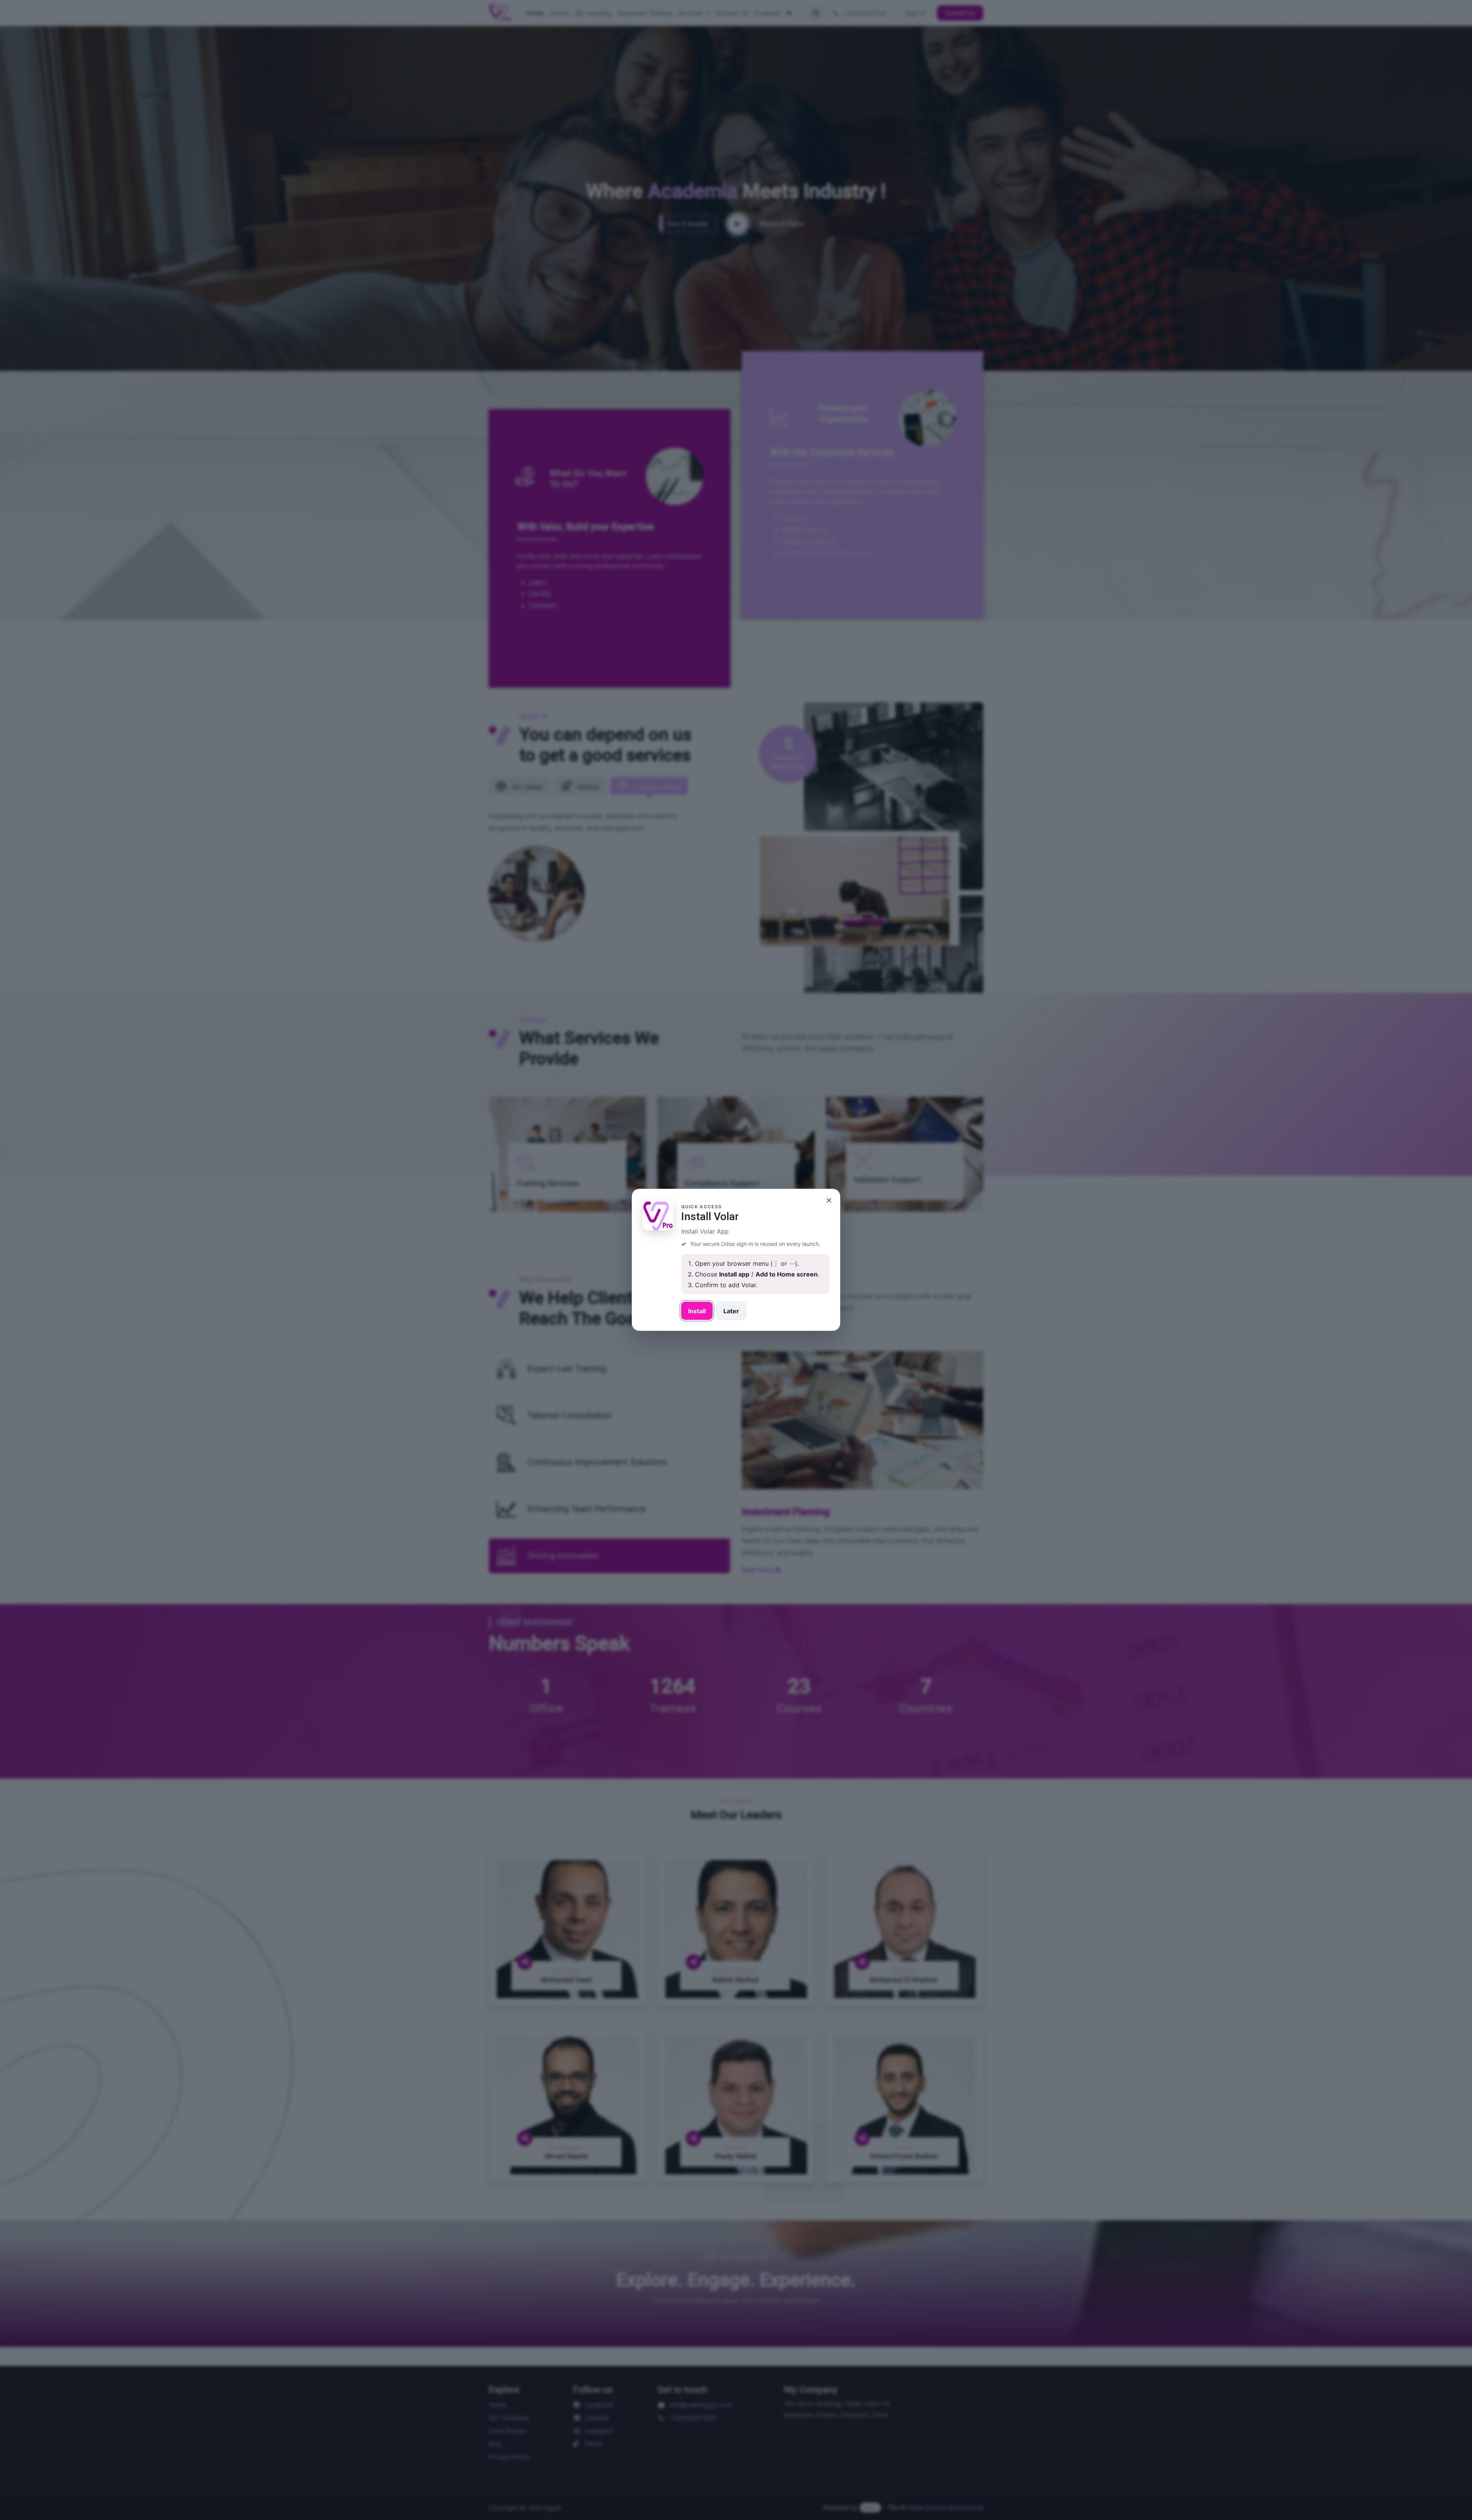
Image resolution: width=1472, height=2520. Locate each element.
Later (731, 1311)
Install (697, 1311)
